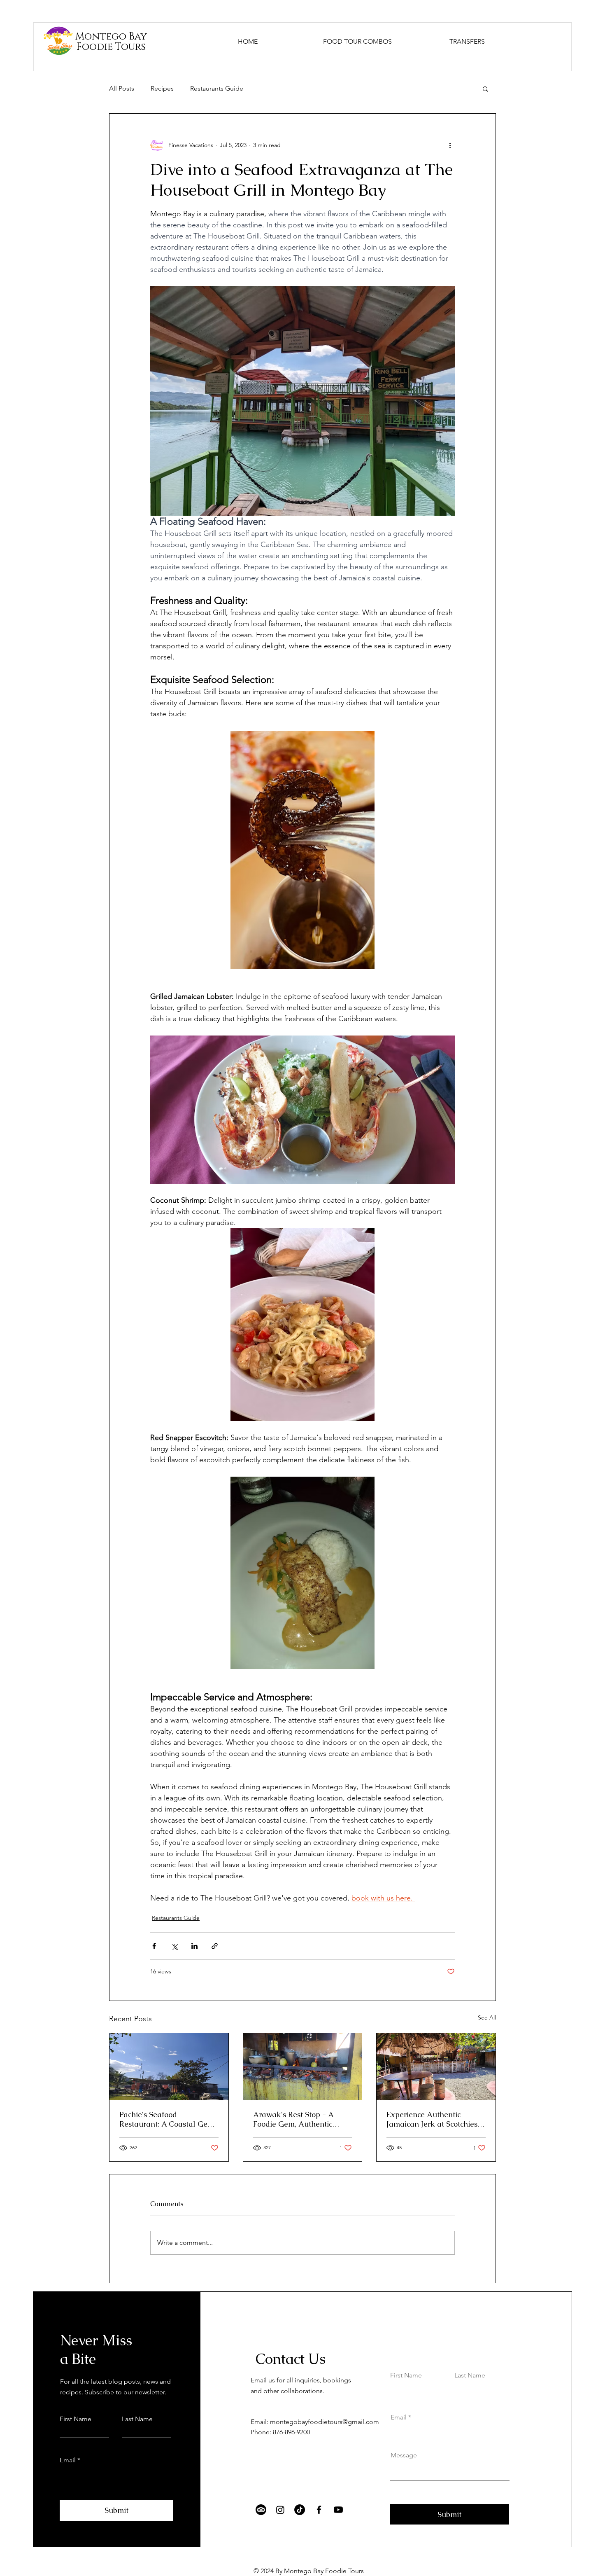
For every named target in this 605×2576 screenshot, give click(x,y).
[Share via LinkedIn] (194, 1946)
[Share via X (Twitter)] (174, 1946)
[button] (485, 89)
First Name (76, 2419)
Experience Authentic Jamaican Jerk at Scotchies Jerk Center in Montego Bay (434, 2119)
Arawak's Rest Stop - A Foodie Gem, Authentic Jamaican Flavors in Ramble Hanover (302, 2119)
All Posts (122, 88)
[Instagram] (280, 2510)
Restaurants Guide (217, 88)
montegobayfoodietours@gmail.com (325, 2422)
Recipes (162, 88)
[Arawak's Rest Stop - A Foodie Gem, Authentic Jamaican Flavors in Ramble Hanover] (303, 2066)
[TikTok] (300, 2510)
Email (68, 2460)
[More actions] (450, 145)
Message (404, 2455)
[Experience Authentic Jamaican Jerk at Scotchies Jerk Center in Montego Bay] (436, 2066)
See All (487, 2017)
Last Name (137, 2419)
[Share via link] (215, 1946)
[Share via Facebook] (154, 1946)
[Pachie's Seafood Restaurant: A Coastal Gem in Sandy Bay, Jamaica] (169, 2066)
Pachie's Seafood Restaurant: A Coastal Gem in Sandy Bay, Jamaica (167, 2119)
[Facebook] (319, 2510)
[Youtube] (338, 2510)
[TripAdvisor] (261, 2510)
